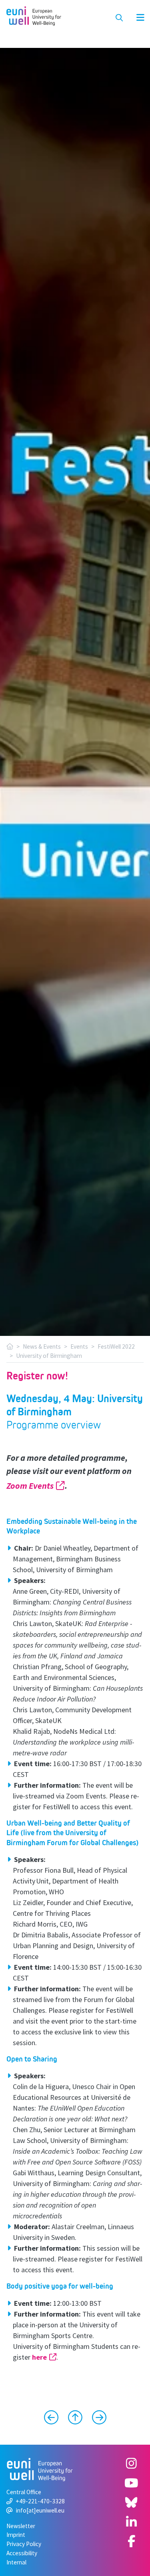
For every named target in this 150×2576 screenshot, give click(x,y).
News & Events (42, 1346)
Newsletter (21, 2526)
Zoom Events (30, 1486)
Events (79, 1346)
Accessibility (22, 2553)
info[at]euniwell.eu (40, 2510)
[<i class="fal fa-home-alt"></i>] (10, 1346)
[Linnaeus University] (54, 2418)
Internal (16, 2562)
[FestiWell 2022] (75, 2418)
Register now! (37, 1376)
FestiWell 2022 (116, 1346)
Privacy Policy (24, 2544)
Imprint (16, 2535)
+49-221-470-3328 (40, 2501)
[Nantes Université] (96, 2418)
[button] (136, 18)
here (39, 2357)
